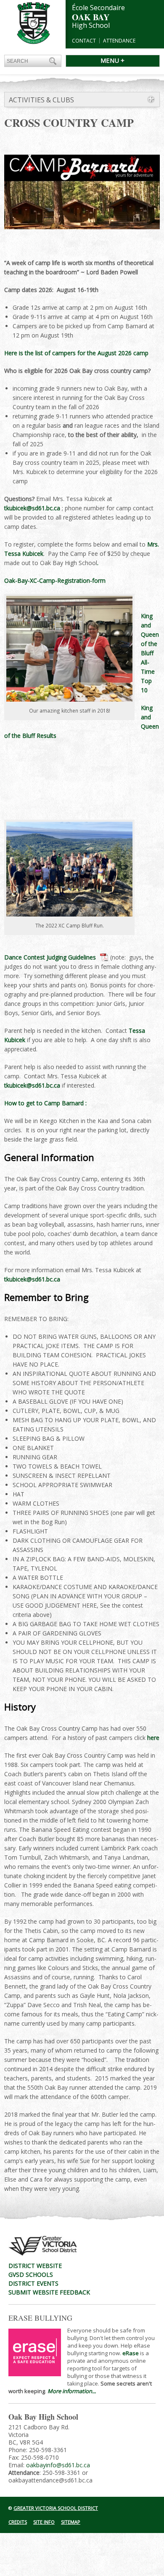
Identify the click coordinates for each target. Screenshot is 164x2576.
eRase (131, 2353)
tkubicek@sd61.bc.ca (33, 508)
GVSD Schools (31, 2274)
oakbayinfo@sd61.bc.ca (58, 2465)
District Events (33, 2283)
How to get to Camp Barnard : (46, 1103)
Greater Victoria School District (56, 2508)
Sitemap (71, 2522)
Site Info (44, 2522)
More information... (72, 2391)
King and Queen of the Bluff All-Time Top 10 (150, 653)
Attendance (119, 41)
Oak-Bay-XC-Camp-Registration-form (55, 580)
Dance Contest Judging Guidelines (50, 957)
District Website (35, 2266)
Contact (84, 41)
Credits (18, 2522)
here (153, 1738)
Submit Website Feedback (49, 2292)
